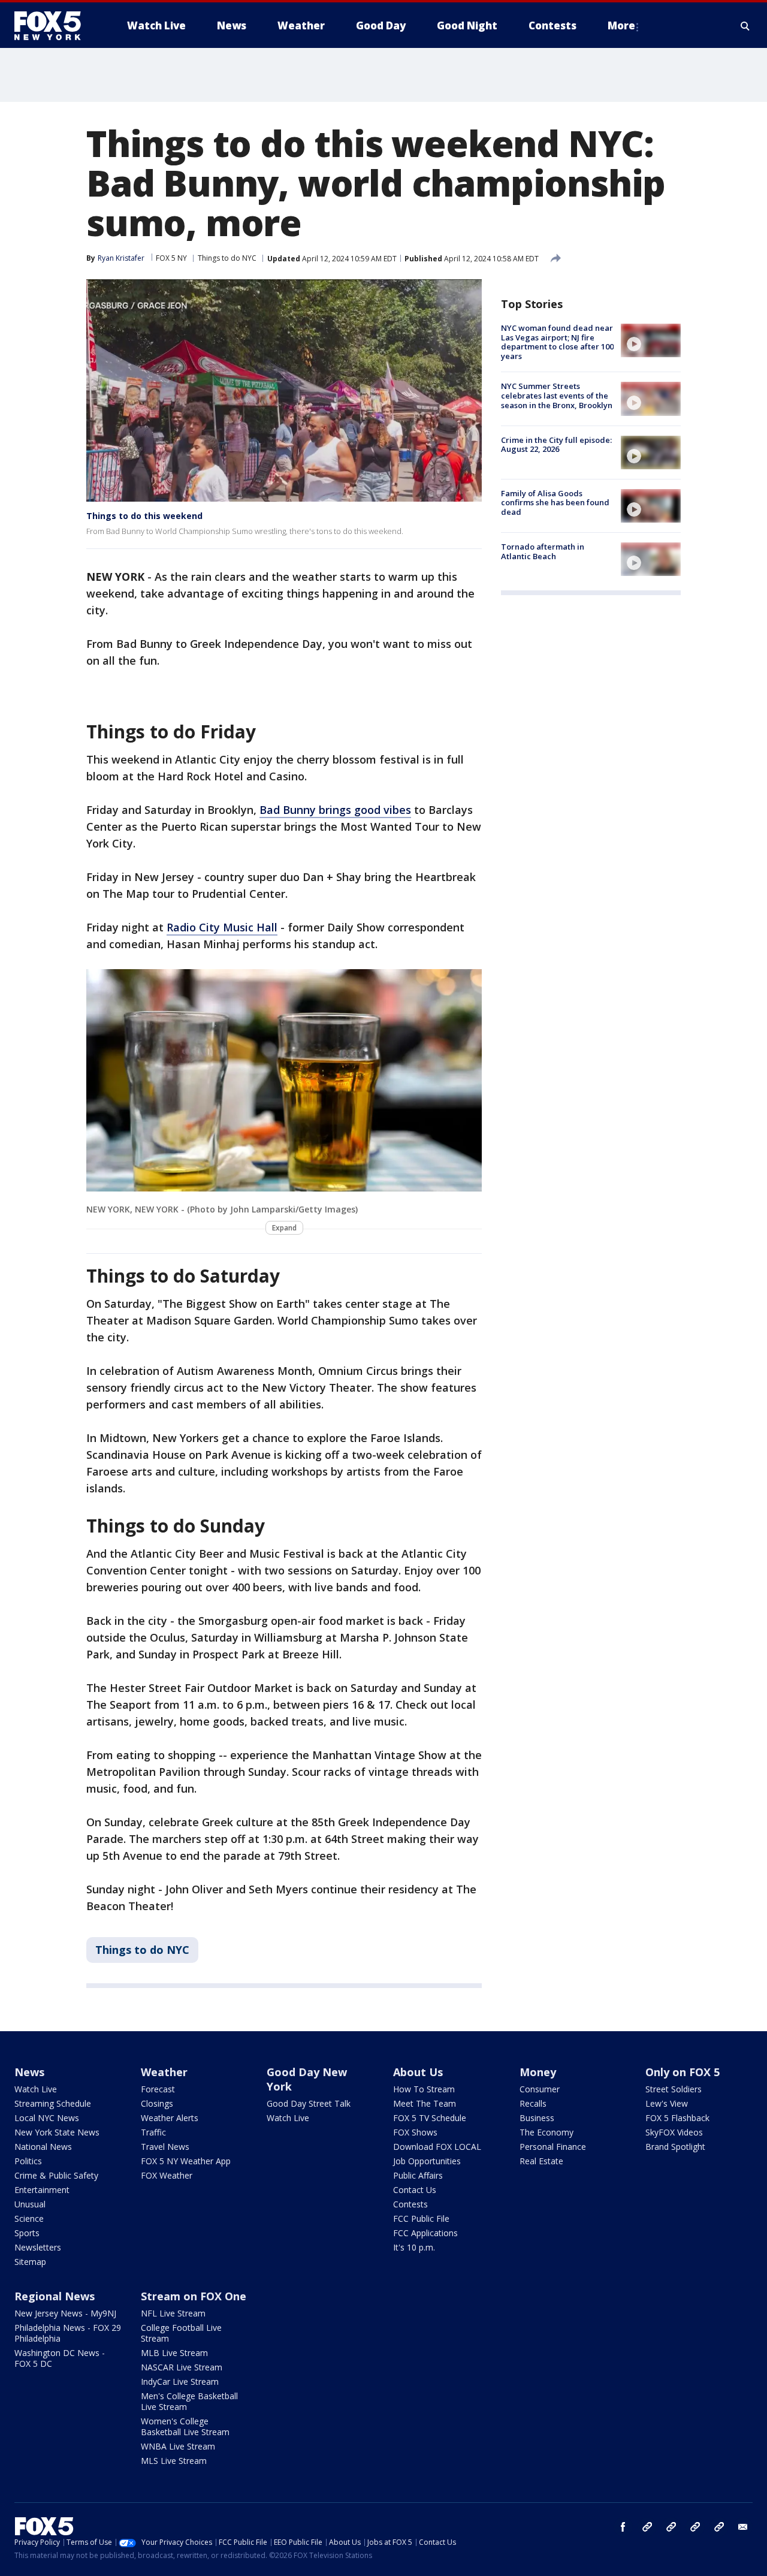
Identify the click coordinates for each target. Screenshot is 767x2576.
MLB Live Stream (174, 2353)
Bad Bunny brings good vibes (335, 810)
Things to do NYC (227, 258)
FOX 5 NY (171, 258)
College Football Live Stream (181, 2333)
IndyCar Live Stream (180, 2382)
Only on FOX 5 (683, 2072)
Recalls (533, 2103)
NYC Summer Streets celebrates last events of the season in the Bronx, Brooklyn (557, 395)
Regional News (55, 2296)
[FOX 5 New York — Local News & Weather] (54, 26)
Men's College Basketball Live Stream (189, 2401)
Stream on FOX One (194, 2296)
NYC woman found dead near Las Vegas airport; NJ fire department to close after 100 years (557, 342)
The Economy (546, 2132)
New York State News (57, 2132)
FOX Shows (415, 2132)
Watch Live (36, 2089)
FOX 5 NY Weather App (186, 2161)
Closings (157, 2103)
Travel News (165, 2147)
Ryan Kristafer (121, 258)
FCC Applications (425, 2233)
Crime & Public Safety (56, 2175)
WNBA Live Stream (178, 2446)
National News (43, 2147)
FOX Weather (167, 2175)
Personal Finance (553, 2147)
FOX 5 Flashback (677, 2118)
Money (538, 2072)
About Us (418, 2072)
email (743, 2527)
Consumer (540, 2089)
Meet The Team (425, 2103)
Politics (28, 2161)
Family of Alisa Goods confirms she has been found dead (555, 503)
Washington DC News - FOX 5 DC (60, 2358)
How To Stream (424, 2089)
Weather (164, 2072)
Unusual (30, 2204)
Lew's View (667, 2103)
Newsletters (38, 2247)
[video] (651, 340)
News (29, 2072)
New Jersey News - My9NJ (65, 2313)
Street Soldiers (674, 2089)
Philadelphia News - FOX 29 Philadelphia (68, 2333)
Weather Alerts (170, 2118)
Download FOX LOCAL (437, 2147)
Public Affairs (418, 2175)
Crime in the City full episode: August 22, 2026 (556, 445)
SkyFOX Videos (674, 2132)
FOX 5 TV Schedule (430, 2118)
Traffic (153, 2132)
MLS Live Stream (174, 2461)
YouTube (695, 2527)
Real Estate (541, 2161)
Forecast (158, 2089)
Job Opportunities (427, 2161)
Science (29, 2218)
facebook (623, 2527)
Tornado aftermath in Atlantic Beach (543, 551)
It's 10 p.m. (414, 2247)
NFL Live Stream (173, 2313)
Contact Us (415, 2190)
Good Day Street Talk (309, 2103)
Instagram (647, 2527)
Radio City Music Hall (222, 927)
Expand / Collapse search (745, 26)
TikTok (671, 2527)
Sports (27, 2233)
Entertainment (42, 2190)
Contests (410, 2204)
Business (537, 2118)
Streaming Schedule (53, 2103)
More (621, 25)
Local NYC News (47, 2118)
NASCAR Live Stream (182, 2367)
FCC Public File (421, 2218)
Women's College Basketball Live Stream (185, 2426)
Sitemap (30, 2262)
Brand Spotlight (675, 2147)
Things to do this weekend (144, 516)
